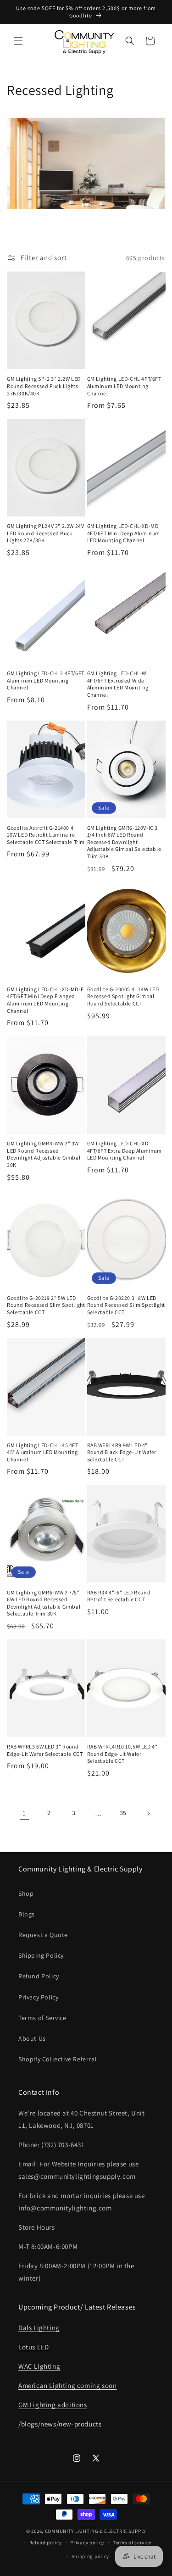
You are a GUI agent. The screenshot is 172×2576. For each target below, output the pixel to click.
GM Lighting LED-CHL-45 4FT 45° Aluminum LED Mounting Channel (43, 1452)
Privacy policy (87, 2543)
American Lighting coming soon (67, 2385)
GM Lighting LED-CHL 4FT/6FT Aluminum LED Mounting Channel (124, 386)
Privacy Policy (38, 1997)
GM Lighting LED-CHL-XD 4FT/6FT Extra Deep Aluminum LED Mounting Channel (125, 1150)
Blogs (27, 1914)
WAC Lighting (39, 2366)
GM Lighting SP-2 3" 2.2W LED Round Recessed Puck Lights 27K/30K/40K (44, 386)
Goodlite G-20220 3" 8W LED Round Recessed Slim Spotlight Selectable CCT (126, 1305)
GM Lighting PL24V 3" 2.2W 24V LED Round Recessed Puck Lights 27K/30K (45, 533)
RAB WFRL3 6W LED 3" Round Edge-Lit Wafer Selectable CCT (45, 1750)
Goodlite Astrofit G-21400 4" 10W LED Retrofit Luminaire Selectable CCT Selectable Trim (46, 835)
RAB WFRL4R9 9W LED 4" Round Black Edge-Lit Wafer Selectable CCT (122, 1452)
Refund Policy (39, 1976)
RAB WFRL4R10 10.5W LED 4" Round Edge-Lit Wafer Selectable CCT (122, 1754)
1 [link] (24, 1813)
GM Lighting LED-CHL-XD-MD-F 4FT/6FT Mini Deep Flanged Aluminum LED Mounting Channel (45, 1000)
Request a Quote (43, 1935)
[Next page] (148, 1813)
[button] (18, 41)
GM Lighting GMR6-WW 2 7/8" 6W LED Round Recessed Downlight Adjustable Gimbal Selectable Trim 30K (44, 1603)
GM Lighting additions (53, 2405)
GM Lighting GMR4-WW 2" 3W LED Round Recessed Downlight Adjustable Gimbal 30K (44, 1154)
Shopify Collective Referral (58, 2059)
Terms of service (132, 2543)
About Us (32, 2038)
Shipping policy (91, 2556)
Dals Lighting (39, 2328)
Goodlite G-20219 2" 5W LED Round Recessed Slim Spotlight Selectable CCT (46, 1305)
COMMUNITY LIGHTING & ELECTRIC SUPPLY (95, 2531)
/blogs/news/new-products (60, 2424)
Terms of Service (42, 2018)
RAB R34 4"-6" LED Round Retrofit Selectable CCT (119, 1596)
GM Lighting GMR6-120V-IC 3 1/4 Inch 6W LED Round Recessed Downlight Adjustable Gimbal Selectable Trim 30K (124, 842)
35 (123, 1813)
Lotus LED (33, 2347)
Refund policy (46, 2543)
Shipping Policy (41, 1955)
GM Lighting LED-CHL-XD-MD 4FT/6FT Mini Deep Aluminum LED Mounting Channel (124, 533)
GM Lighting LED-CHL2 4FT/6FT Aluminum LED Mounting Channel (46, 680)
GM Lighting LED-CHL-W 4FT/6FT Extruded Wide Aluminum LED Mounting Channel (118, 684)
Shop (26, 1893)
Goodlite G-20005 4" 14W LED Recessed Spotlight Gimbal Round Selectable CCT (123, 996)
